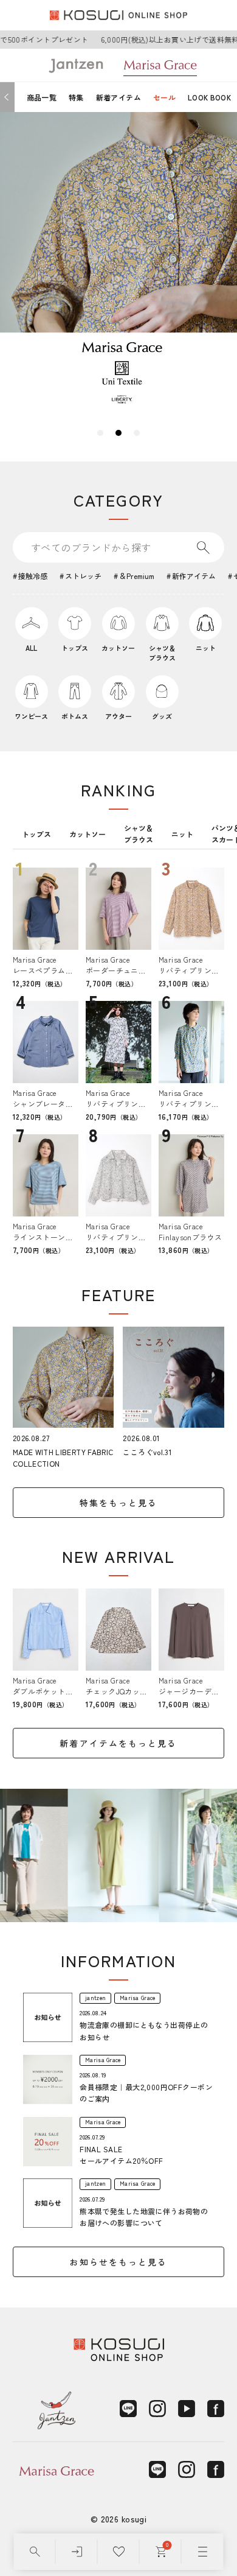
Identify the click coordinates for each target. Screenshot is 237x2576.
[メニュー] (203, 2552)
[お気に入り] (119, 2552)
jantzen (95, 1998)
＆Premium (137, 576)
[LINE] (128, 2409)
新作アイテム (194, 576)
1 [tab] (100, 433)
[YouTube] (187, 2409)
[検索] (35, 2552)
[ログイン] (77, 2552)
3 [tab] (137, 433)
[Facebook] (216, 2409)
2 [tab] (118, 433)
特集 (76, 97)
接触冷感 (33, 576)
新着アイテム (118, 97)
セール (164, 97)
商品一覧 (42, 97)
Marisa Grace (137, 1998)
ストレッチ (83, 576)
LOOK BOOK (209, 97)
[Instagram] (157, 2409)
